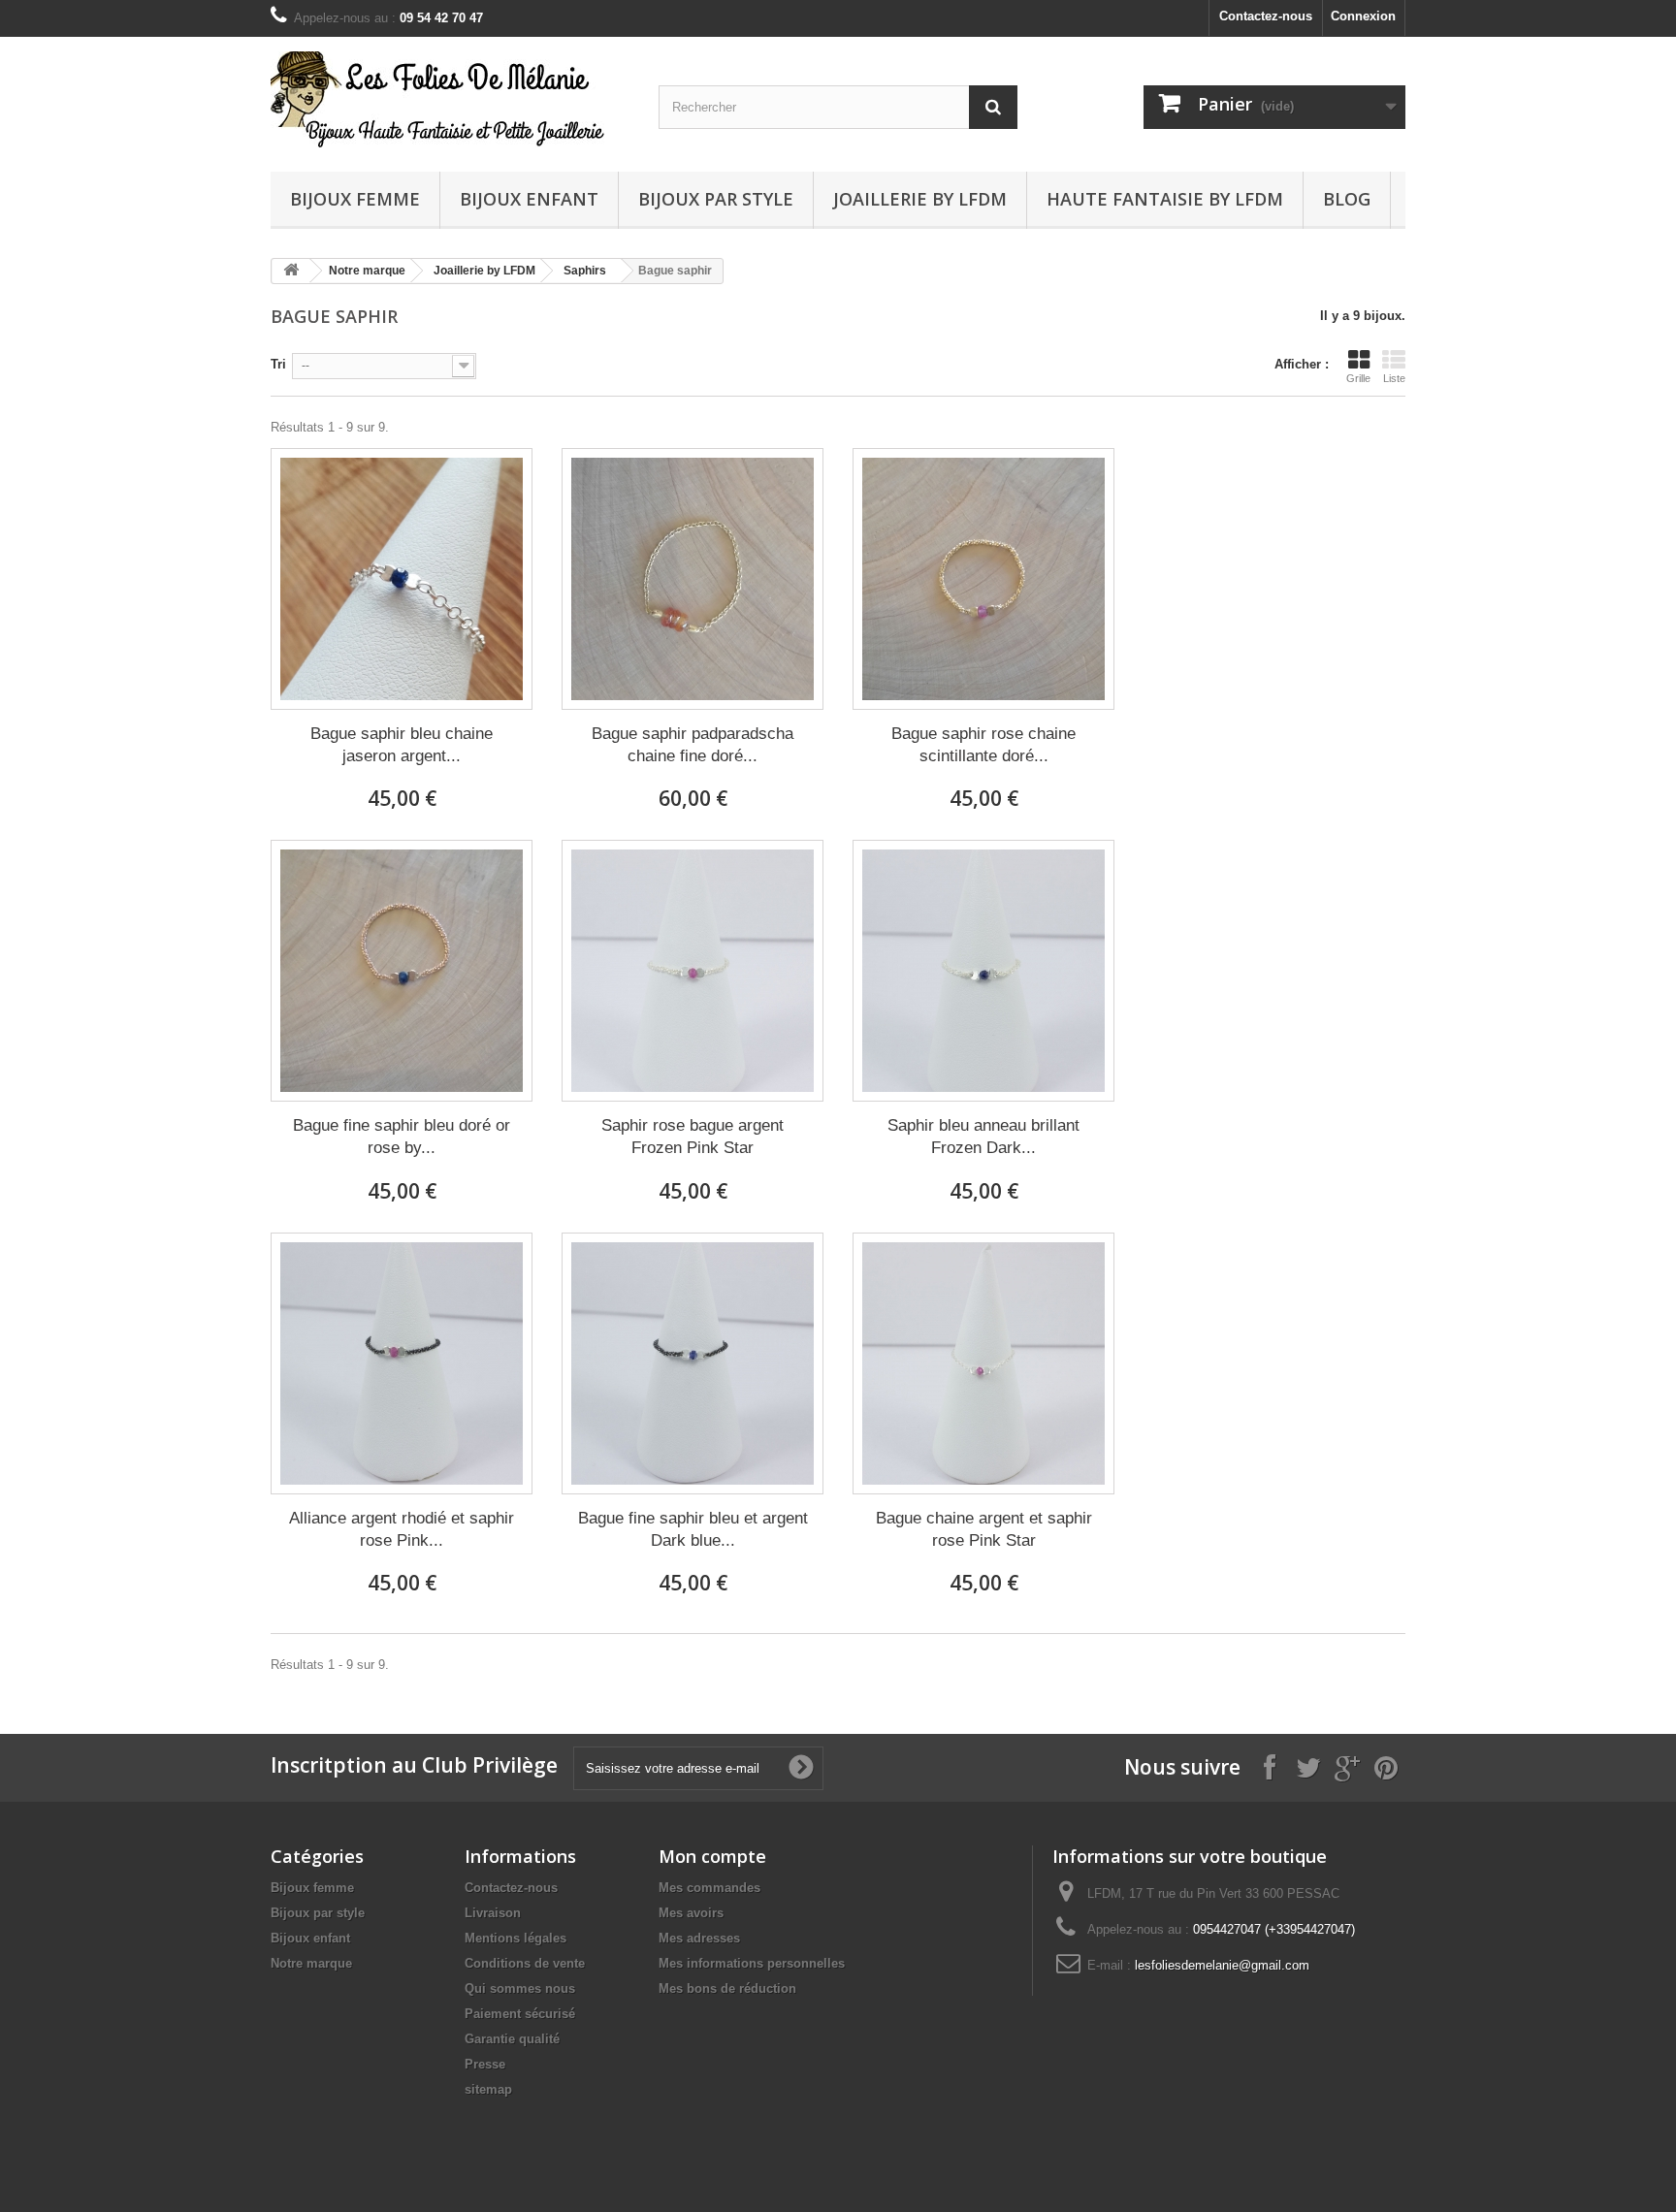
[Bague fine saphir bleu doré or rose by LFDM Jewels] (402, 971)
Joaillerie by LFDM (920, 199)
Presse (485, 2064)
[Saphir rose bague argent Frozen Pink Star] (693, 971)
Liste (1394, 378)
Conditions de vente (525, 1963)
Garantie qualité (512, 2039)
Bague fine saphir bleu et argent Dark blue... (693, 1529)
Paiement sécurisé (520, 2014)
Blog (1347, 199)
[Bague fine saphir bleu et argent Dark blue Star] (693, 1363)
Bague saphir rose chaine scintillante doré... (983, 745)
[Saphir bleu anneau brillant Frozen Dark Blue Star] (983, 971)
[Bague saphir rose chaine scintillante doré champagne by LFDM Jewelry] (983, 579)
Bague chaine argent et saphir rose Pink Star (984, 1529)
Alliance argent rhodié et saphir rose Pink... (402, 1529)
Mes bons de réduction (727, 1988)
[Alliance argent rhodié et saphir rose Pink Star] (402, 1363)
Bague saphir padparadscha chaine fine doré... (693, 745)
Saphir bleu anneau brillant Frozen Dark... (983, 1137)
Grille (1358, 378)
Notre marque (367, 271)
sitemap (488, 2089)
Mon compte (712, 1856)
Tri (278, 364)
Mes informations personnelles (752, 1963)
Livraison (493, 1913)
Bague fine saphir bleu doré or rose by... (402, 1137)
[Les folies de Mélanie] (450, 99)
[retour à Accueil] (291, 271)
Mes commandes (709, 1888)
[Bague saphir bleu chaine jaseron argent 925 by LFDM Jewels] (402, 579)
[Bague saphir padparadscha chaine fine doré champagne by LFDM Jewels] (693, 579)
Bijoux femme (355, 199)
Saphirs (585, 271)
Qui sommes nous (520, 1988)
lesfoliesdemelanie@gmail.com (1222, 1965)
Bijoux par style (716, 199)
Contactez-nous (1266, 16)
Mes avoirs (691, 1913)
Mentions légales (516, 1938)
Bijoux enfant (529, 199)
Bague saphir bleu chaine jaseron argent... (402, 745)
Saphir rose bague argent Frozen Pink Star (693, 1137)
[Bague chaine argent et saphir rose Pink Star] (983, 1363)
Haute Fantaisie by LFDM (1165, 199)
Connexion (1363, 16)
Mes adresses (699, 1938)
